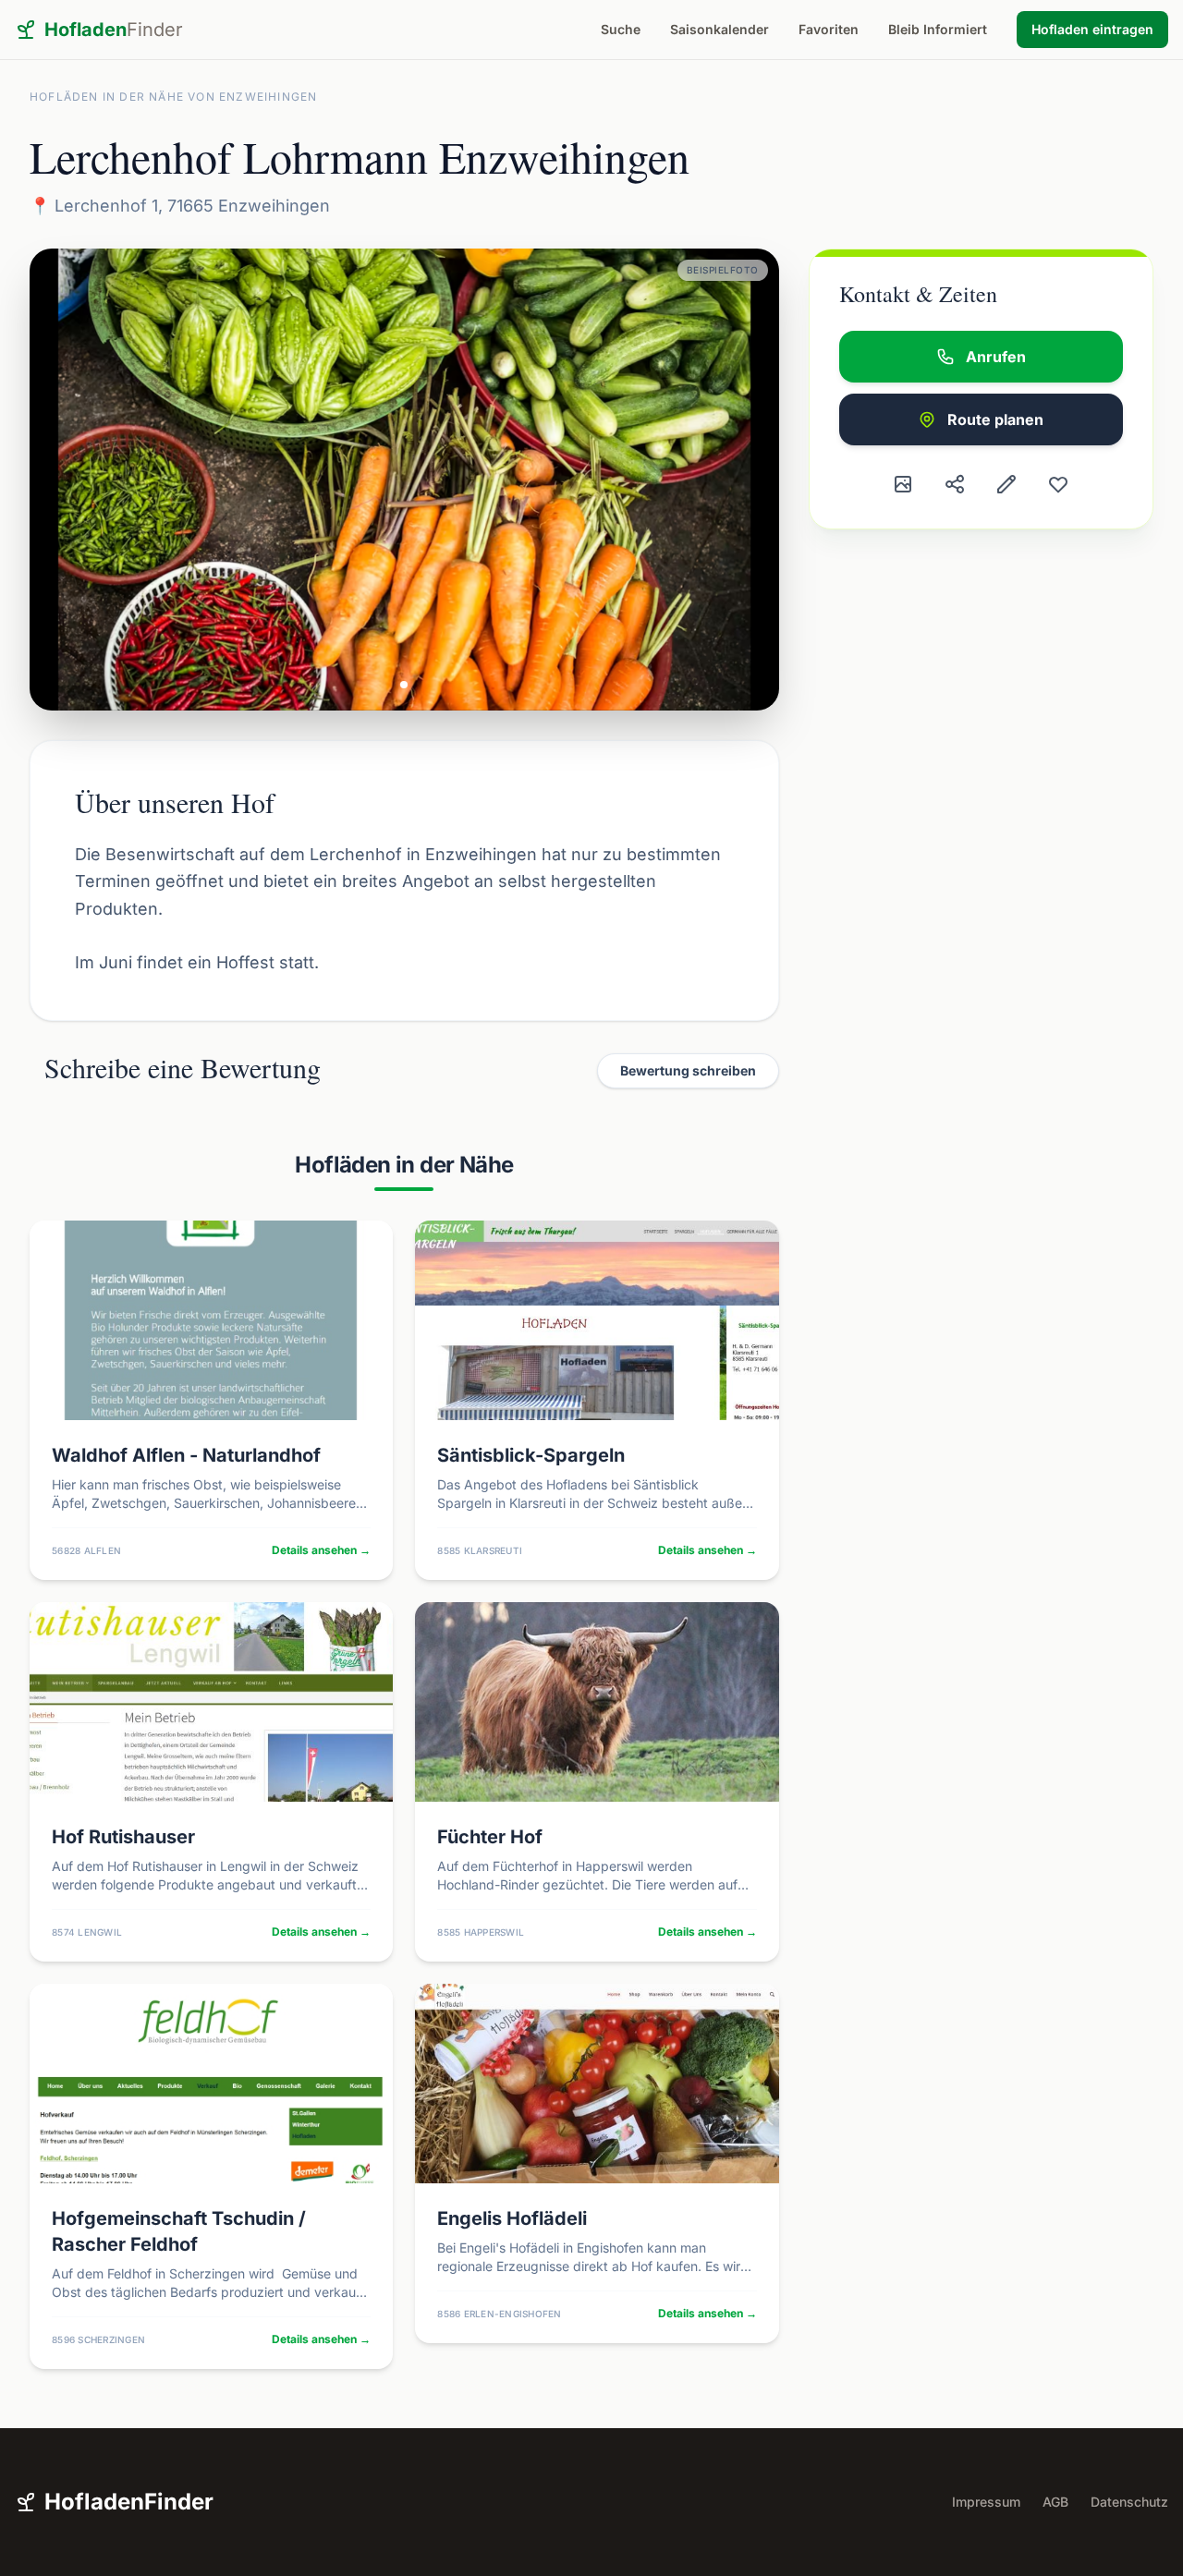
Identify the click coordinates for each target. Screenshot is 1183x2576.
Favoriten (829, 29)
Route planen (995, 419)
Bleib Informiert (938, 29)
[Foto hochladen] (903, 484)
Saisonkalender (720, 29)
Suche (621, 29)
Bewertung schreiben (688, 1070)
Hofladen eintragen (1092, 29)
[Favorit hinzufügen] (1058, 484)
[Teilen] (955, 484)
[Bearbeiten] (1006, 484)
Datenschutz (1129, 2502)
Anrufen (996, 357)
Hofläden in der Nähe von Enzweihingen (173, 97)
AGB (1055, 2502)
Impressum (986, 2502)
